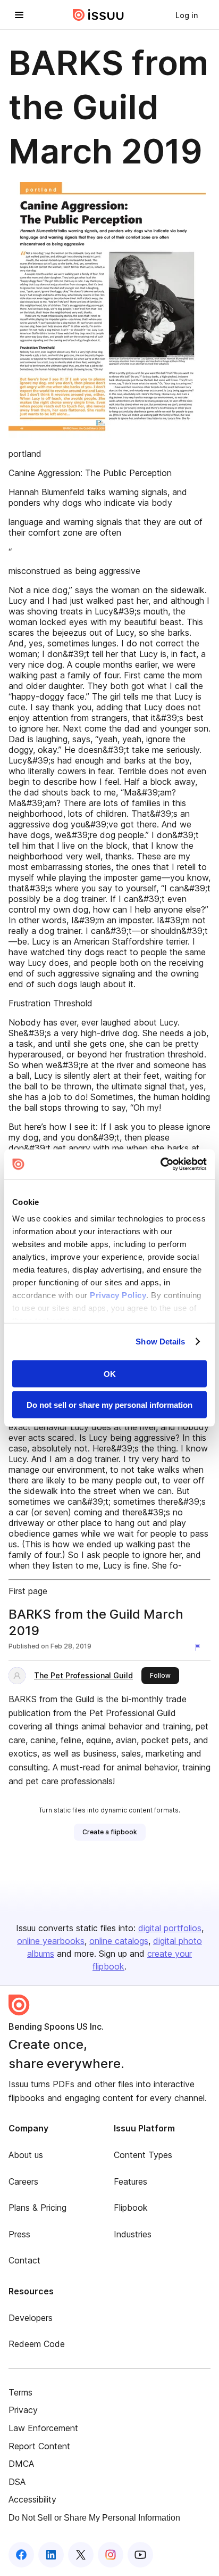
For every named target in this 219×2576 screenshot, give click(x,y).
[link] (187, 15)
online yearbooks (51, 1941)
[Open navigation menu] (19, 15)
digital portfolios (170, 1928)
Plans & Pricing (37, 2208)
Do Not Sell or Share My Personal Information (94, 2518)
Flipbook (131, 2208)
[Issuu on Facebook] (21, 2555)
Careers (23, 2181)
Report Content (39, 2446)
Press (19, 2234)
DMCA (21, 2464)
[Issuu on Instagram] (111, 2555)
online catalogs (119, 1941)
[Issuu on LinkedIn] (51, 2555)
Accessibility (32, 2499)
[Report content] (200, 1647)
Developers (31, 2318)
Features (130, 2181)
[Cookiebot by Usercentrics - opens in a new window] (160, 1164)
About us (26, 2155)
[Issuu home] (98, 15)
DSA (17, 2482)
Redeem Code (37, 2344)
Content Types (143, 2155)
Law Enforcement (43, 2428)
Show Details (160, 1342)
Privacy (23, 2410)
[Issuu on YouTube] (140, 2555)
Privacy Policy (118, 1295)
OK (110, 1373)
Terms (20, 2392)
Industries (133, 2234)
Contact (24, 2260)
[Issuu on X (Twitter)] (81, 2555)
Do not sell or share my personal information (109, 1405)
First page (28, 1591)
